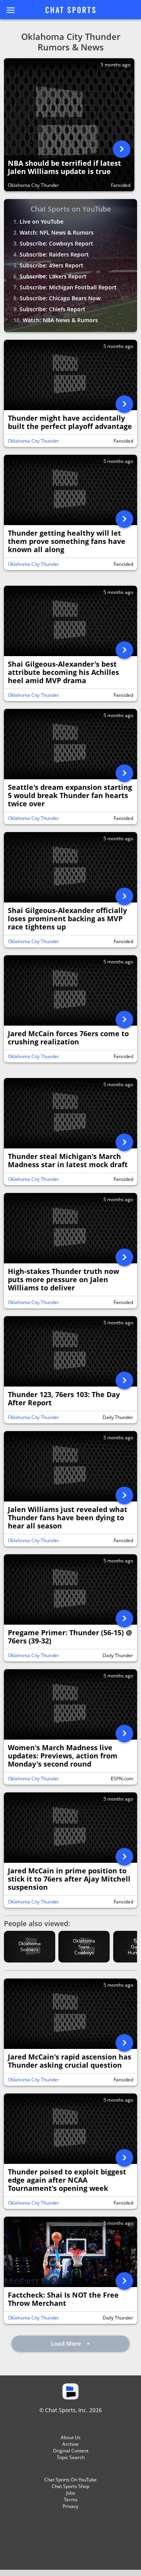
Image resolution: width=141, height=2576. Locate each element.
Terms (71, 2500)
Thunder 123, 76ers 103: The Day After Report (64, 1399)
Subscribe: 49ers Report (52, 265)
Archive (70, 2444)
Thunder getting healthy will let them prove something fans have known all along (67, 541)
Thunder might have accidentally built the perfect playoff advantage (70, 422)
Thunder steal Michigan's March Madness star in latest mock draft (68, 1161)
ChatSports (70, 11)
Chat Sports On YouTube (70, 2480)
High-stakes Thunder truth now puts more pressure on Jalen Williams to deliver (63, 1280)
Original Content (71, 2451)
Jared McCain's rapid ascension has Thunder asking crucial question (70, 2061)
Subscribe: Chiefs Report (52, 309)
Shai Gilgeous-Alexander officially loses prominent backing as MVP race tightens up (67, 919)
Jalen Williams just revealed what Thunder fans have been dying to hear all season (68, 1518)
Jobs (71, 2493)
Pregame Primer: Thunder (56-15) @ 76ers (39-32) (70, 1637)
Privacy (70, 2506)
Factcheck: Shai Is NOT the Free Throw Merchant (63, 2299)
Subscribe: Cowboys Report (56, 243)
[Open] (122, 149)
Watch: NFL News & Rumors (57, 232)
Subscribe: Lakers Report (53, 276)
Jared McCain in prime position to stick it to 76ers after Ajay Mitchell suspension (69, 1879)
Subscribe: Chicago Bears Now (60, 298)
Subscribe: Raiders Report (54, 254)
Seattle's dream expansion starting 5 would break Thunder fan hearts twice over (70, 796)
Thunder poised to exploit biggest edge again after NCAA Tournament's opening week (67, 2180)
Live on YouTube (42, 222)
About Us (71, 2437)
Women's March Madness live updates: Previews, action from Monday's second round (63, 1756)
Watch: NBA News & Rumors (60, 320)
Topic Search (71, 2457)
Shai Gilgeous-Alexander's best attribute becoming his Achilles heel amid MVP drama (63, 672)
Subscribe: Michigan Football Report (68, 287)
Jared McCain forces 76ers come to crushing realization (68, 1038)
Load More (67, 2343)
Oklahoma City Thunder (33, 185)
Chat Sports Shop (70, 2486)
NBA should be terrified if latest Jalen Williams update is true (64, 168)
